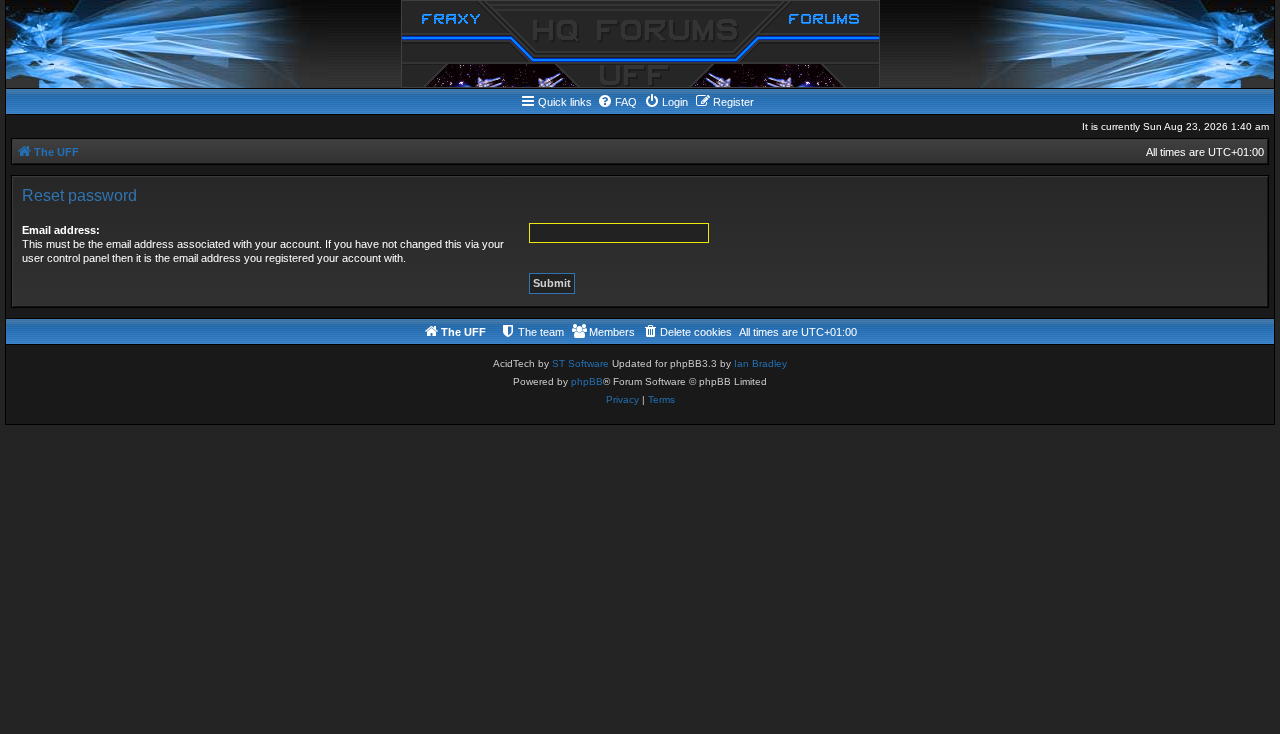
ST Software (580, 363)
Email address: (61, 230)
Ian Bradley (760, 363)
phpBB (587, 381)
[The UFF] (640, 44)
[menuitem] (617, 102)
